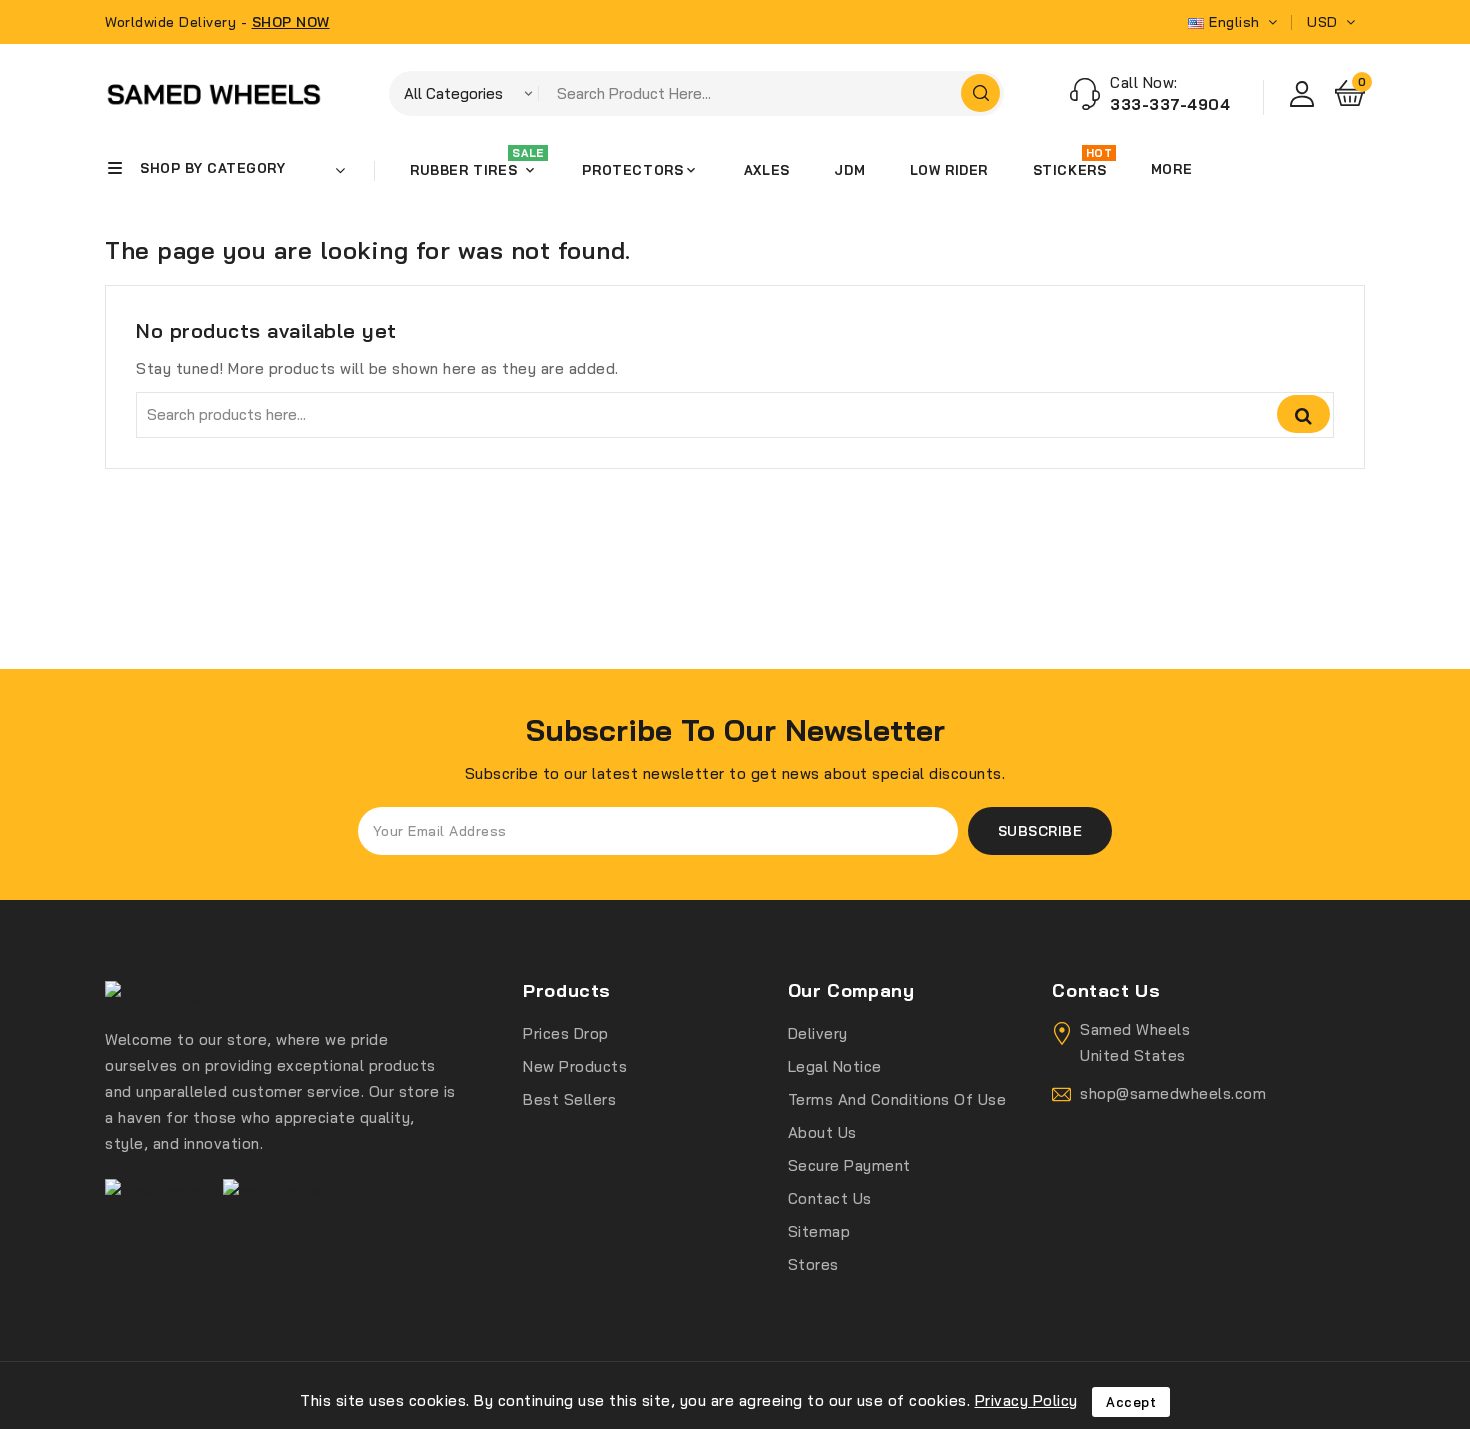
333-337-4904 (1170, 104)
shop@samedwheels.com (1173, 1093)
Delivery (818, 1033)
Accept (1131, 1402)
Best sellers (569, 1099)
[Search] (980, 93)
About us (822, 1132)
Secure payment (849, 1165)
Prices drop (566, 1033)
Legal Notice (835, 1066)
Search (1303, 414)
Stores (813, 1264)
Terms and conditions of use (897, 1099)
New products (575, 1066)
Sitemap (819, 1231)
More (1171, 169)
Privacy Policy (1026, 1400)
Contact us (830, 1198)
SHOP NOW (291, 22)
